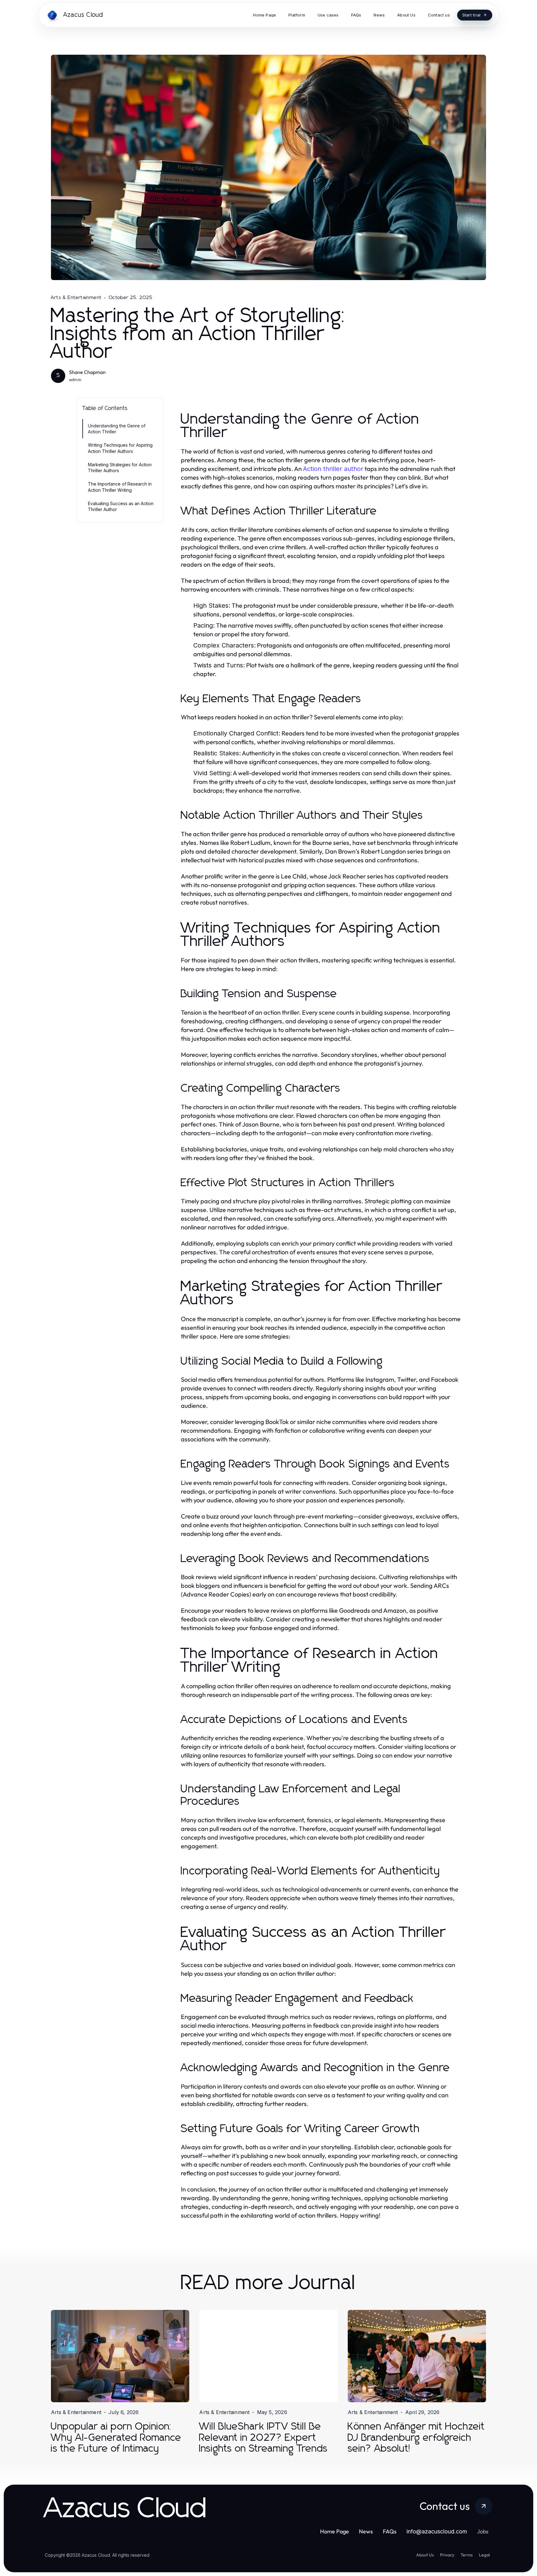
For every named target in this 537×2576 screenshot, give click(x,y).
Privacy (447, 2555)
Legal (484, 2555)
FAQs (390, 2531)
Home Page (335, 2531)
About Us (425, 2555)
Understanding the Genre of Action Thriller (117, 429)
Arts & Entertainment (76, 297)
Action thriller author (333, 469)
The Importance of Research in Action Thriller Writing (120, 487)
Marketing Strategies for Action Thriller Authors (120, 468)
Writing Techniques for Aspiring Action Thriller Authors (120, 448)
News (366, 2531)
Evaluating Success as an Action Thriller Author (121, 506)
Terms (467, 2555)
